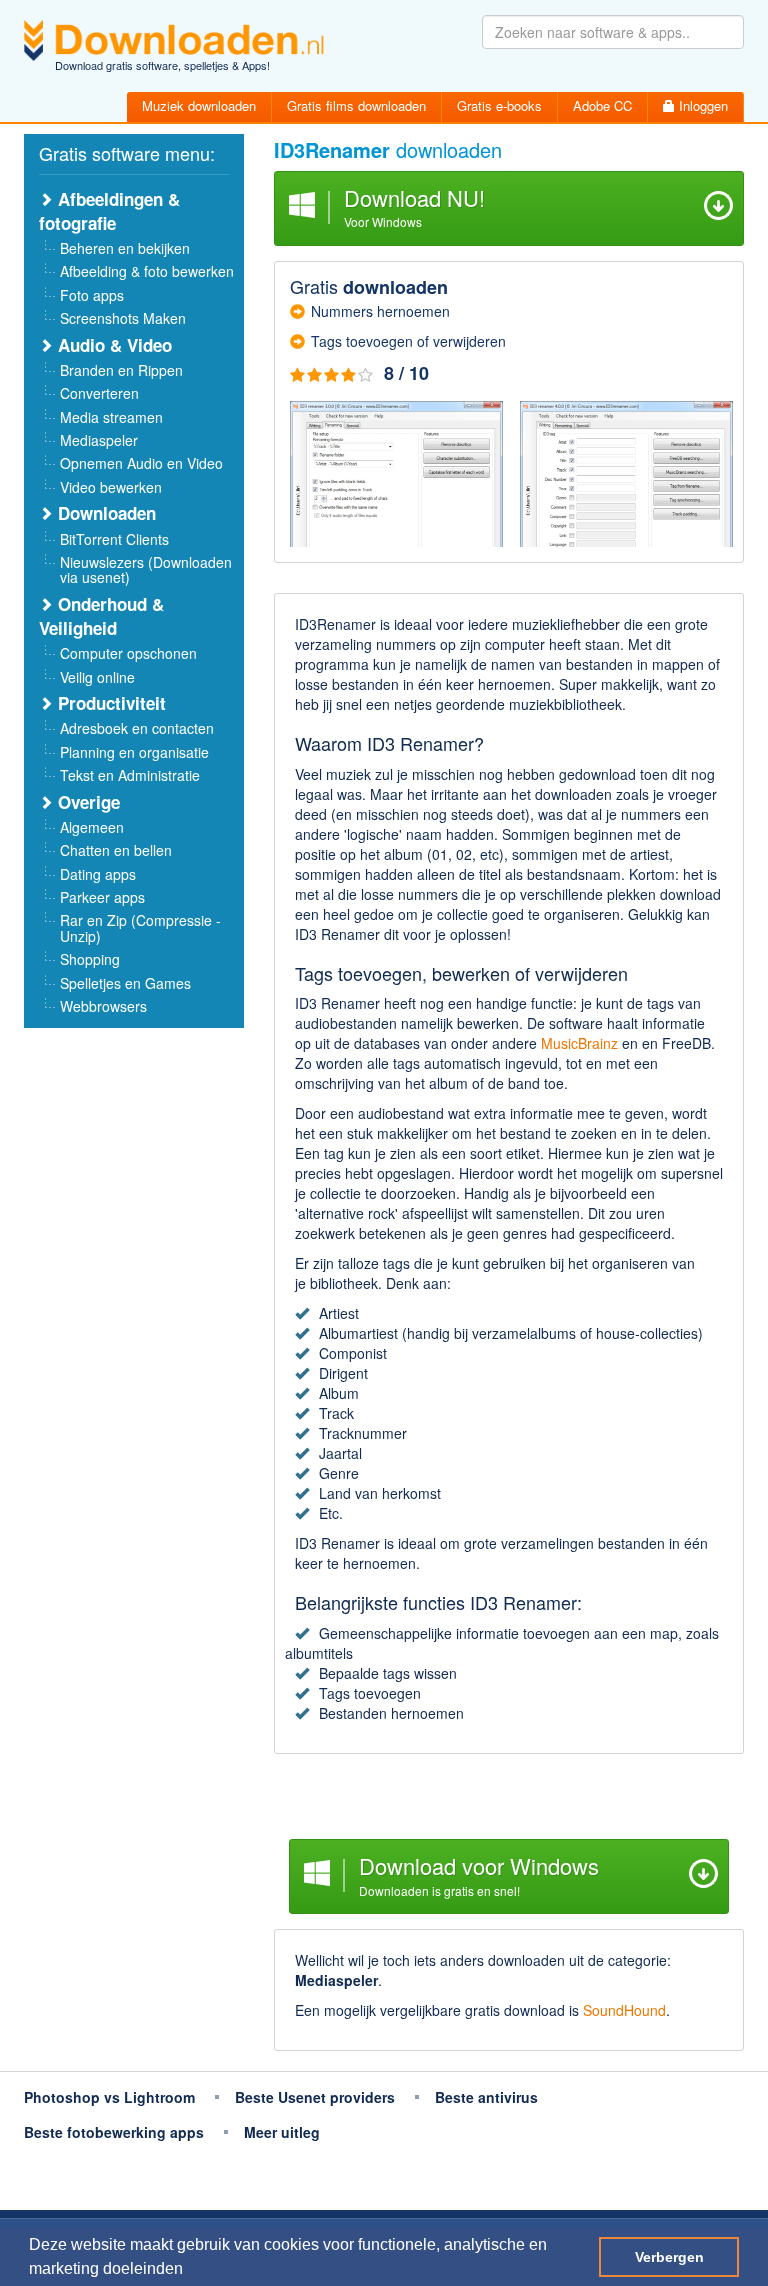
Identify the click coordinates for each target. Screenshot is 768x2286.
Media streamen (111, 417)
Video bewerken (111, 487)
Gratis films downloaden (356, 105)
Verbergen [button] (669, 2257)
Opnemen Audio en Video (141, 463)
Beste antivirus (486, 2097)
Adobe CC (602, 105)
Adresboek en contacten (137, 728)
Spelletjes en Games (125, 983)
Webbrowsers (103, 1006)
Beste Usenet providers (315, 2097)
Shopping (90, 959)
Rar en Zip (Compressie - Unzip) (140, 927)
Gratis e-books (499, 105)
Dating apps (98, 874)
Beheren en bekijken (125, 248)
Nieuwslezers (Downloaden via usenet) (146, 569)
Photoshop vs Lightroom (109, 2097)
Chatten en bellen (116, 850)
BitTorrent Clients (114, 539)
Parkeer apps (102, 897)
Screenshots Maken (123, 318)
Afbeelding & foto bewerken (147, 271)
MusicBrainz (579, 1043)
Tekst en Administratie (130, 775)
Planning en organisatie (134, 752)
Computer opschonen (128, 653)
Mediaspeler (99, 440)
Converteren (99, 393)
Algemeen (92, 827)
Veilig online (97, 677)
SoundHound (624, 2010)
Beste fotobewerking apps (114, 2132)
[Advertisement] (509, 1799)
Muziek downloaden (199, 105)
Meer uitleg (282, 2132)
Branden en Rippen (121, 370)
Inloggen (701, 105)
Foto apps (92, 295)
